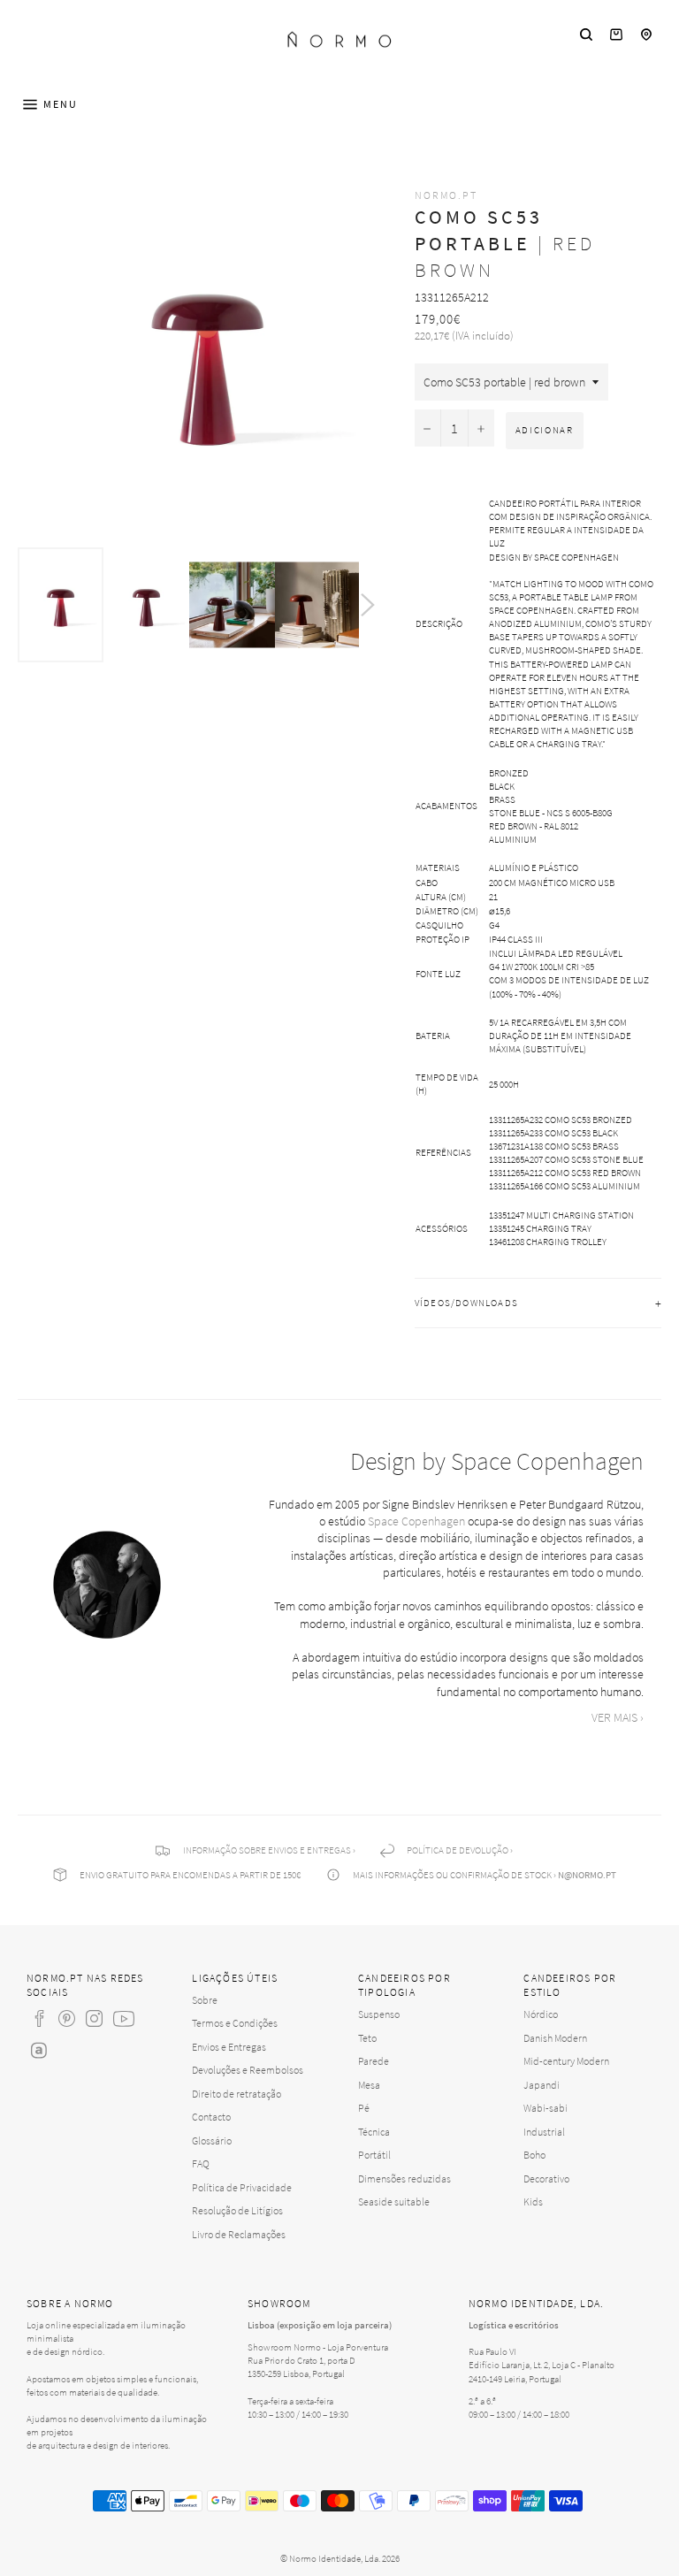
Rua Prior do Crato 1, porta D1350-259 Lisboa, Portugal (301, 2367)
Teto (367, 2038)
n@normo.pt (587, 1875)
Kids (533, 2201)
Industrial (544, 2132)
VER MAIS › (618, 1717)
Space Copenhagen (416, 1521)
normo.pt (446, 195)
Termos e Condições (235, 2023)
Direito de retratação (237, 2094)
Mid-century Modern (566, 2061)
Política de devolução (458, 1850)
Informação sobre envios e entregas (267, 1850)
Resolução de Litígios (237, 2210)
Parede (374, 2061)
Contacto (211, 2117)
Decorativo (546, 2179)
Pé (364, 2108)
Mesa (369, 2085)
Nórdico (541, 2014)
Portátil (374, 2155)
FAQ (201, 2163)
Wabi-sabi (545, 2108)
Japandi (542, 2085)
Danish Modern (555, 2038)
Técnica (374, 2132)
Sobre (205, 2000)
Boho (534, 2155)
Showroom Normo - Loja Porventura (318, 2347)
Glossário (212, 2140)
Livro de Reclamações (239, 2234)
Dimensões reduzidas (404, 2179)
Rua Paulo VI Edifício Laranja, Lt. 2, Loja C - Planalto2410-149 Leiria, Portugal (542, 2365)
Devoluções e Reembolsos (248, 2070)
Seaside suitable (394, 2201)
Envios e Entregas (229, 2047)
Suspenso (379, 2014)
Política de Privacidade (242, 2187)
